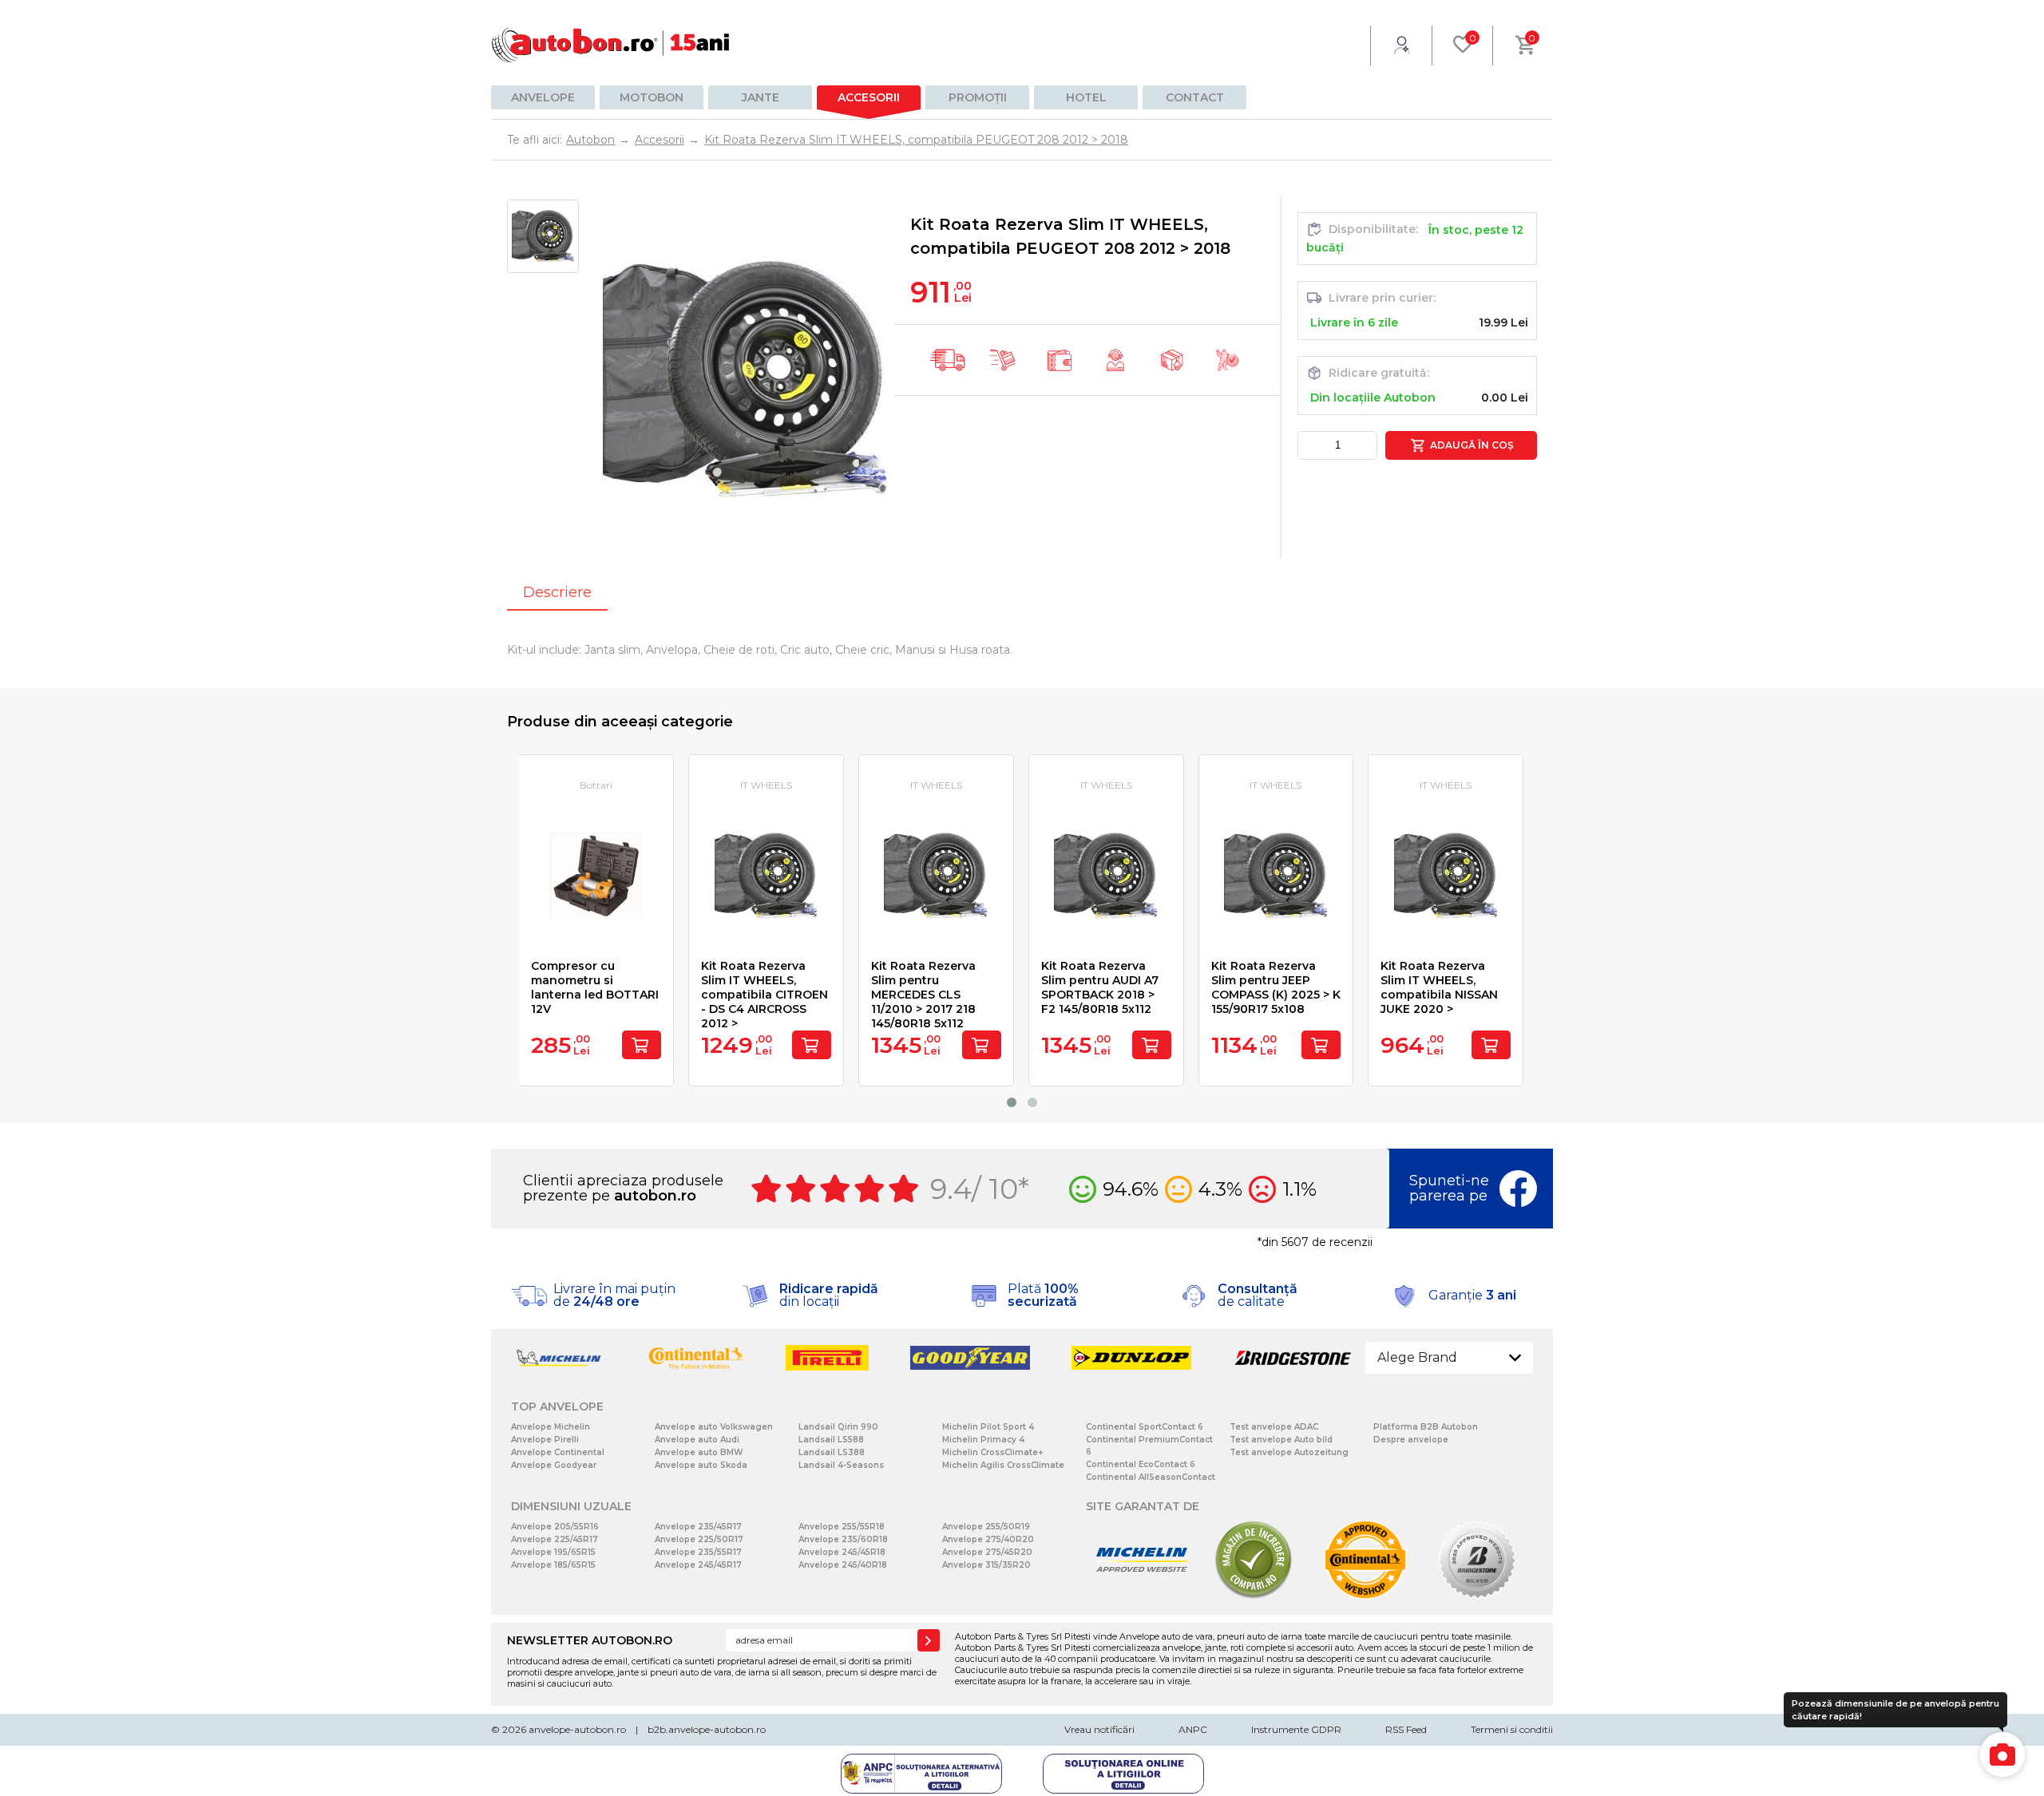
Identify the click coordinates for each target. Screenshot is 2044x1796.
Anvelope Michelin (551, 1427)
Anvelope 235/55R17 (698, 1552)
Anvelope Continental (558, 1452)
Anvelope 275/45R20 (987, 1552)
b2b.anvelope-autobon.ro (707, 1729)
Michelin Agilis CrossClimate (1003, 1465)
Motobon (652, 97)
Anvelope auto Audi (697, 1440)
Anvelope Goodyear (554, 1465)
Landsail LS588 (831, 1440)
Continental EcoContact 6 (1141, 1464)
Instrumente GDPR (1296, 1729)
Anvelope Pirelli (545, 1440)
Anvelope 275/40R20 (988, 1539)
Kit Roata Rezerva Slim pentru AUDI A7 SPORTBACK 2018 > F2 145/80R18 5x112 (1100, 987)
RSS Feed (1406, 1729)
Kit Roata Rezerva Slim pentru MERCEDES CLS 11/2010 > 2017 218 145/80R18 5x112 (923, 995)
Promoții (978, 97)
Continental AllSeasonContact (1151, 1477)
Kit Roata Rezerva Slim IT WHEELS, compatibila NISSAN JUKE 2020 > (1439, 987)
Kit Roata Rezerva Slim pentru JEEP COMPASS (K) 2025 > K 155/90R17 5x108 (1276, 987)
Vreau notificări (1099, 1729)
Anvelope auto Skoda (701, 1465)
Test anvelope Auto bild (1281, 1440)
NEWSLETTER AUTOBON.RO (590, 1640)
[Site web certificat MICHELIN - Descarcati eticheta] (1142, 1596)
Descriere (557, 592)
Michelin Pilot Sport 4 (988, 1427)
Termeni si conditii (1512, 1729)
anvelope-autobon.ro (577, 1729)
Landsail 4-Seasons (841, 1465)
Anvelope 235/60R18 (843, 1539)
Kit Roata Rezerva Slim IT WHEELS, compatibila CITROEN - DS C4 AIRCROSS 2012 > (765, 995)
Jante (761, 97)
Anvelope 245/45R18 (842, 1552)
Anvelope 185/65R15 (553, 1565)
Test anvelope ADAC (1274, 1427)
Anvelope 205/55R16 (555, 1527)
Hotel (1086, 97)
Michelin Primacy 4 (983, 1440)
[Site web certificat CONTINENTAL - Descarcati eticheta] (1365, 1596)
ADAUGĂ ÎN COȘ (1470, 445)
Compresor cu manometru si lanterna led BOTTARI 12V (595, 987)
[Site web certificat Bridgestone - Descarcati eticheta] (1477, 1596)
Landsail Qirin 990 (838, 1427)
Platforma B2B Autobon (1426, 1427)
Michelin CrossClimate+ (992, 1452)
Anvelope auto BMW (699, 1452)
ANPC (1193, 1729)
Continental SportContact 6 (1145, 1427)
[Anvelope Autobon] (611, 45)
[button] (1012, 1102)
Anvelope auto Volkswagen (714, 1427)
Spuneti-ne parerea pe (1449, 1188)
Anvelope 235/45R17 (698, 1527)
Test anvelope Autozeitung (1289, 1452)
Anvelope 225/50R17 (699, 1539)
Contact (1195, 97)
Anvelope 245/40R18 (843, 1565)
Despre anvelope (1411, 1440)
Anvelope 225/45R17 (555, 1539)
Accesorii (869, 97)
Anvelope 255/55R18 (842, 1527)
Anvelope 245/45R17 (698, 1565)
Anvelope (543, 97)
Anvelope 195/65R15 (553, 1552)
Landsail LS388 (832, 1452)
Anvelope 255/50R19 (986, 1527)
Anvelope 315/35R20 (986, 1565)
